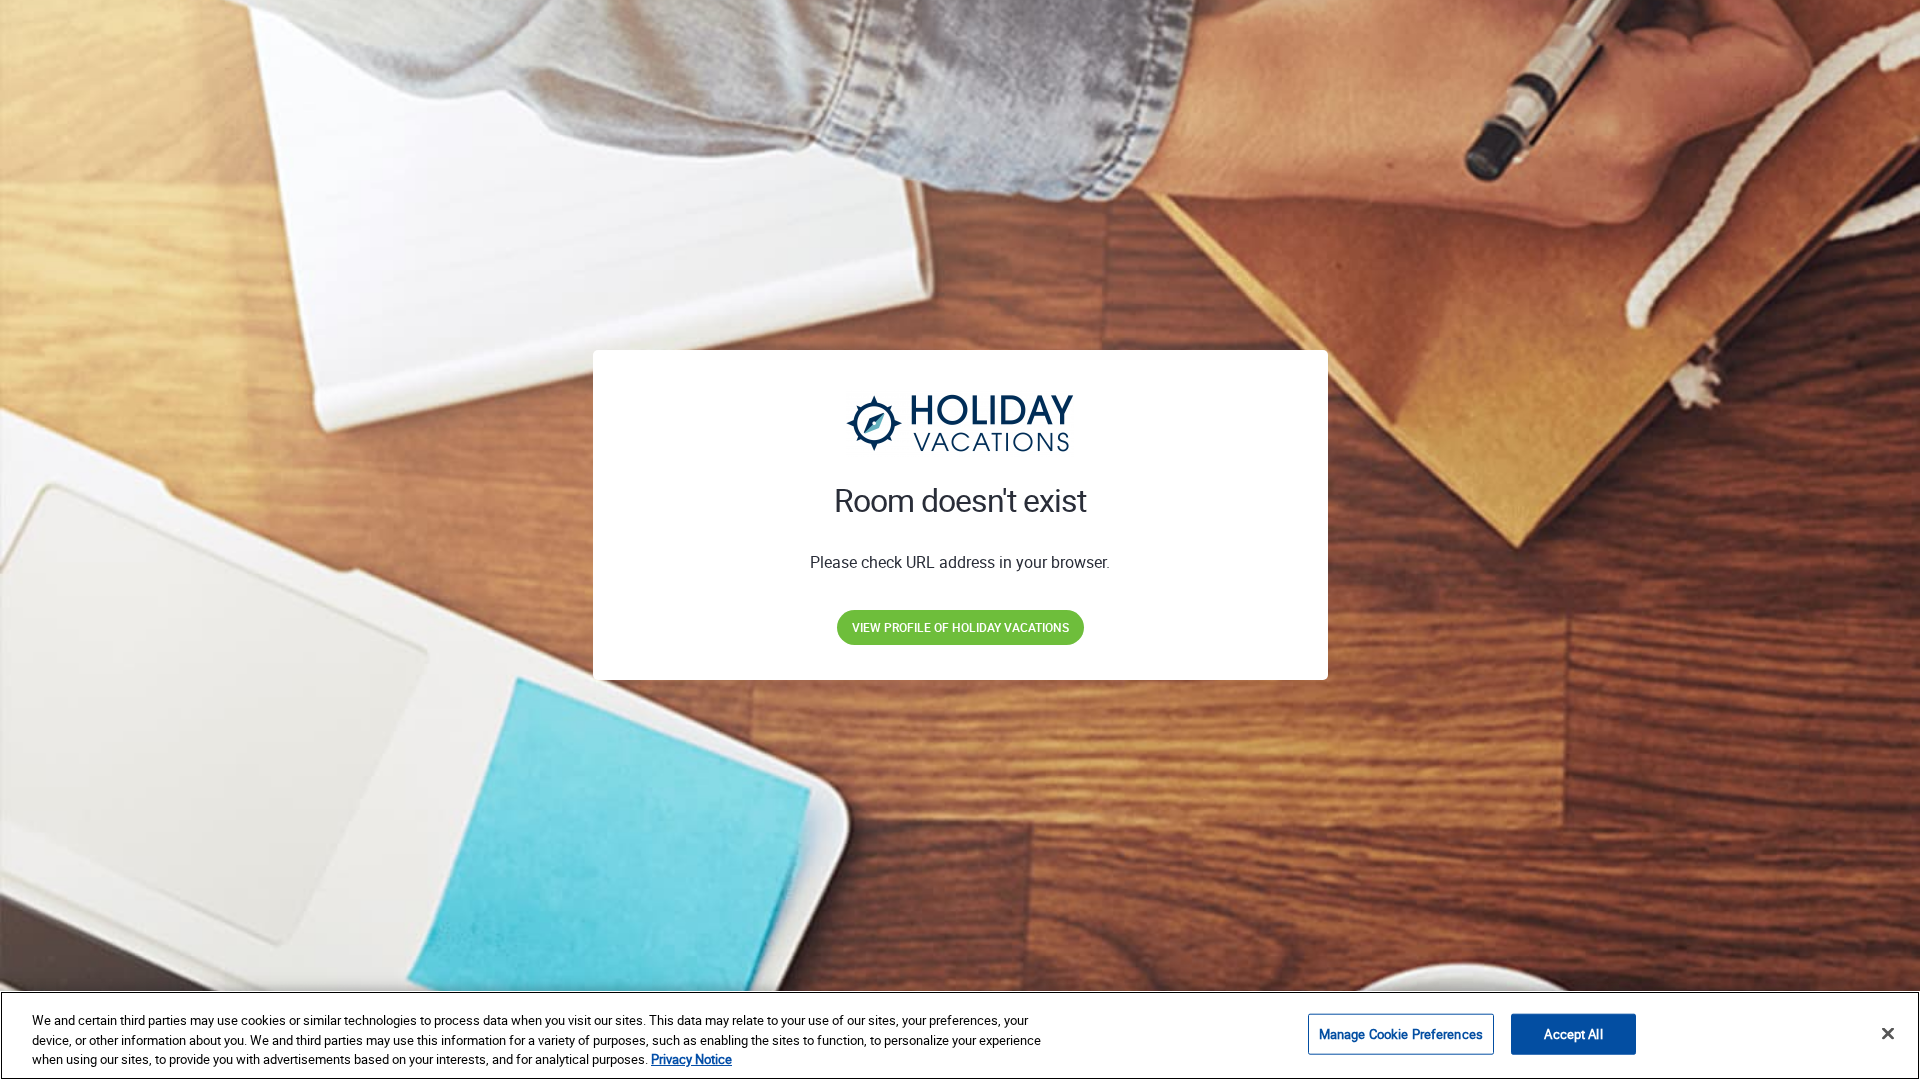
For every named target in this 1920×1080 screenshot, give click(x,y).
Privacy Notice (691, 1059)
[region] (960, 1035)
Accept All (1573, 1033)
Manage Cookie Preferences (1401, 1033)
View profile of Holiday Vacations (960, 627)
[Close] (1888, 1033)
